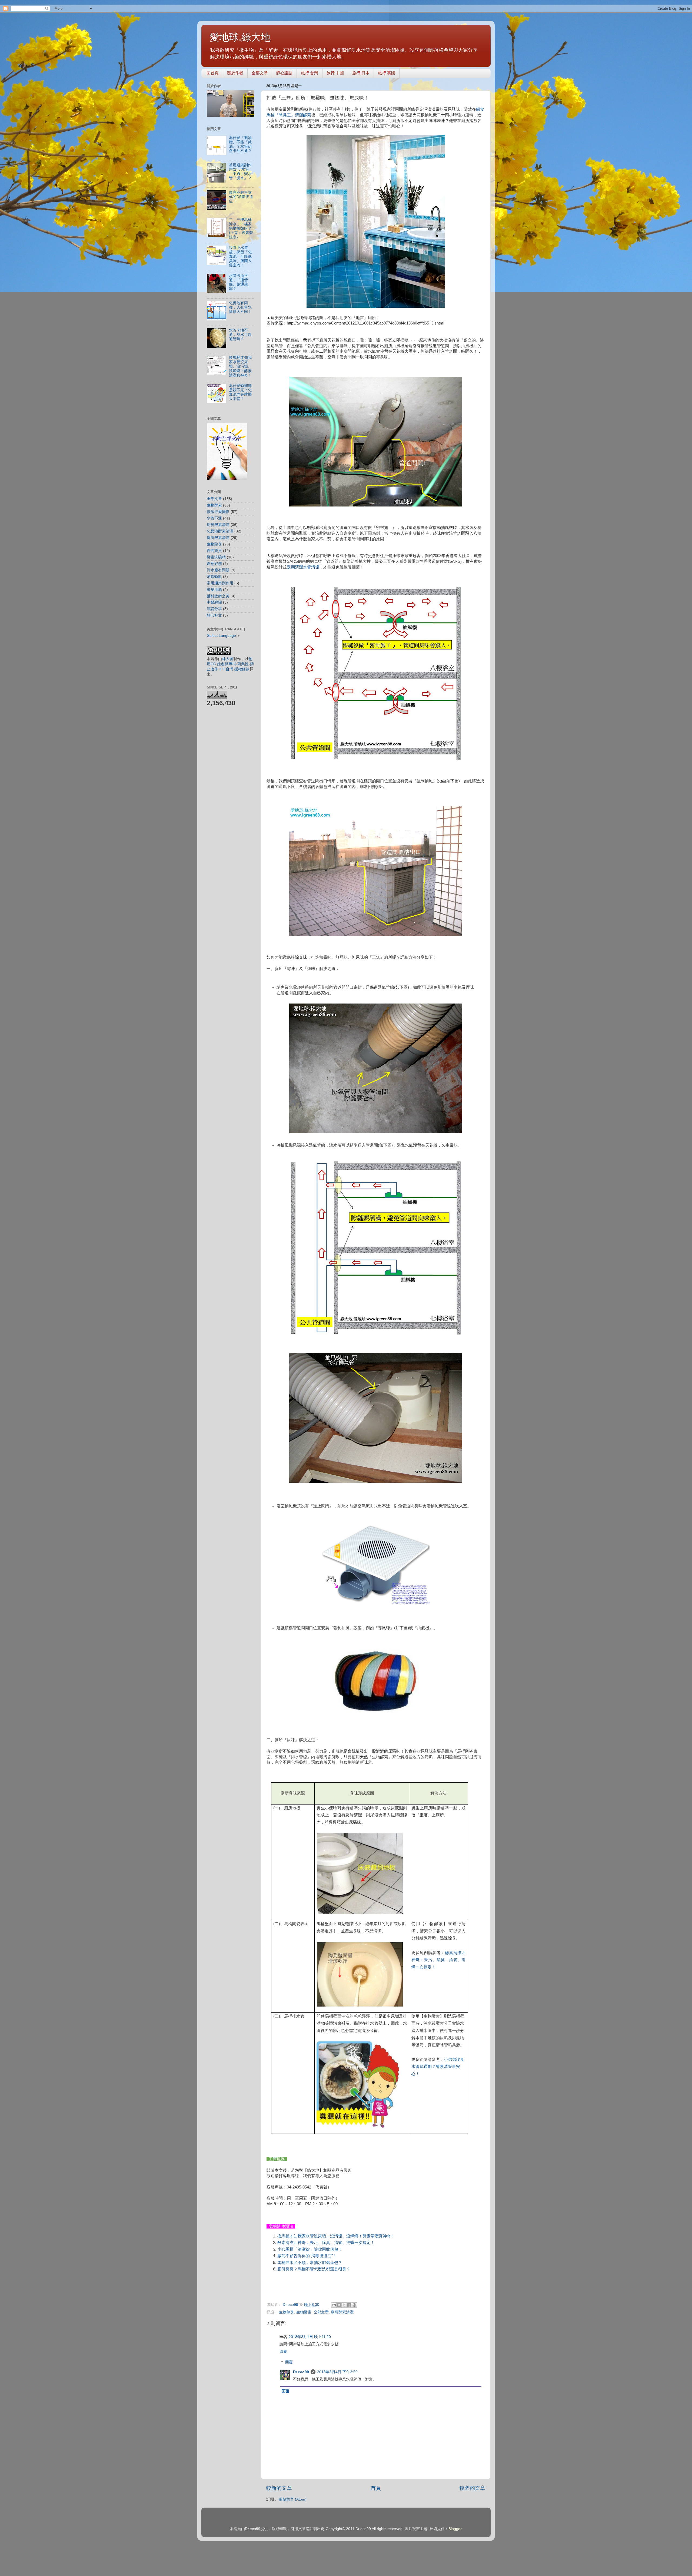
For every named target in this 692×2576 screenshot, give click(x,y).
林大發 (228, 659)
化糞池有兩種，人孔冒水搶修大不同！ (240, 307)
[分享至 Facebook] (349, 2305)
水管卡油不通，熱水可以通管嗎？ (240, 335)
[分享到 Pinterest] (354, 2305)
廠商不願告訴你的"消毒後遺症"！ (307, 2256)
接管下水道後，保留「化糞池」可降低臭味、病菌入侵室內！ (240, 256)
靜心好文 (214, 615)
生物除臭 (287, 2312)
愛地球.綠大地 (240, 37)
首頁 (376, 2488)
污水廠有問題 (218, 570)
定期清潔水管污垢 (303, 567)
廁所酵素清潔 (342, 2312)
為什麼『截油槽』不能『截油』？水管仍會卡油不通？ (240, 144)
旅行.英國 (387, 73)
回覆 (283, 2351)
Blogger (455, 2529)
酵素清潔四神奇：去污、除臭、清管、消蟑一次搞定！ (439, 1960)
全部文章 (260, 73)
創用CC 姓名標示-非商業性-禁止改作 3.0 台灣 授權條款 (230, 664)
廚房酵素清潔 (218, 525)
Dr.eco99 (301, 2372)
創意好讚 (214, 564)
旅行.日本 (361, 73)
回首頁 (213, 73)
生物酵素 (304, 2312)
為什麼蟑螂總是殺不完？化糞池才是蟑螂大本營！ (240, 392)
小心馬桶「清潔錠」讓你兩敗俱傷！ (310, 2249)
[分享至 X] (344, 2305)
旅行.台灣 (310, 73)
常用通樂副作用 (220, 583)
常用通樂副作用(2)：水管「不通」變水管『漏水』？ (240, 172)
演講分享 (214, 609)
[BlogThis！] (339, 2305)
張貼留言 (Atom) (293, 2499)
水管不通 (214, 518)
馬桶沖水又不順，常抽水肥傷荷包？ (310, 2263)
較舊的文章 (472, 2488)
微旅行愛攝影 (218, 512)
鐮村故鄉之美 (218, 596)
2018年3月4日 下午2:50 (337, 2372)
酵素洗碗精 (216, 557)
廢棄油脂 (214, 590)
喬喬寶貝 (214, 551)
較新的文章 (279, 2488)
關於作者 (235, 73)
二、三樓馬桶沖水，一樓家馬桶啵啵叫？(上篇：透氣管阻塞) (241, 229)
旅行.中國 (335, 73)
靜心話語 (284, 73)
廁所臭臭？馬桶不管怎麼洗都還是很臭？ (314, 2269)
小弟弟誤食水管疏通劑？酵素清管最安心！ (438, 2067)
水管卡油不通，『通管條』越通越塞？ (238, 282)
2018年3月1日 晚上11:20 (310, 2337)
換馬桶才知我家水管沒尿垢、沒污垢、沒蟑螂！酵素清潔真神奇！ (336, 2236)
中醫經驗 (214, 602)
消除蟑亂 (214, 577)
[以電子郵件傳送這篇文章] (334, 2305)
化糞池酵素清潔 (220, 531)
